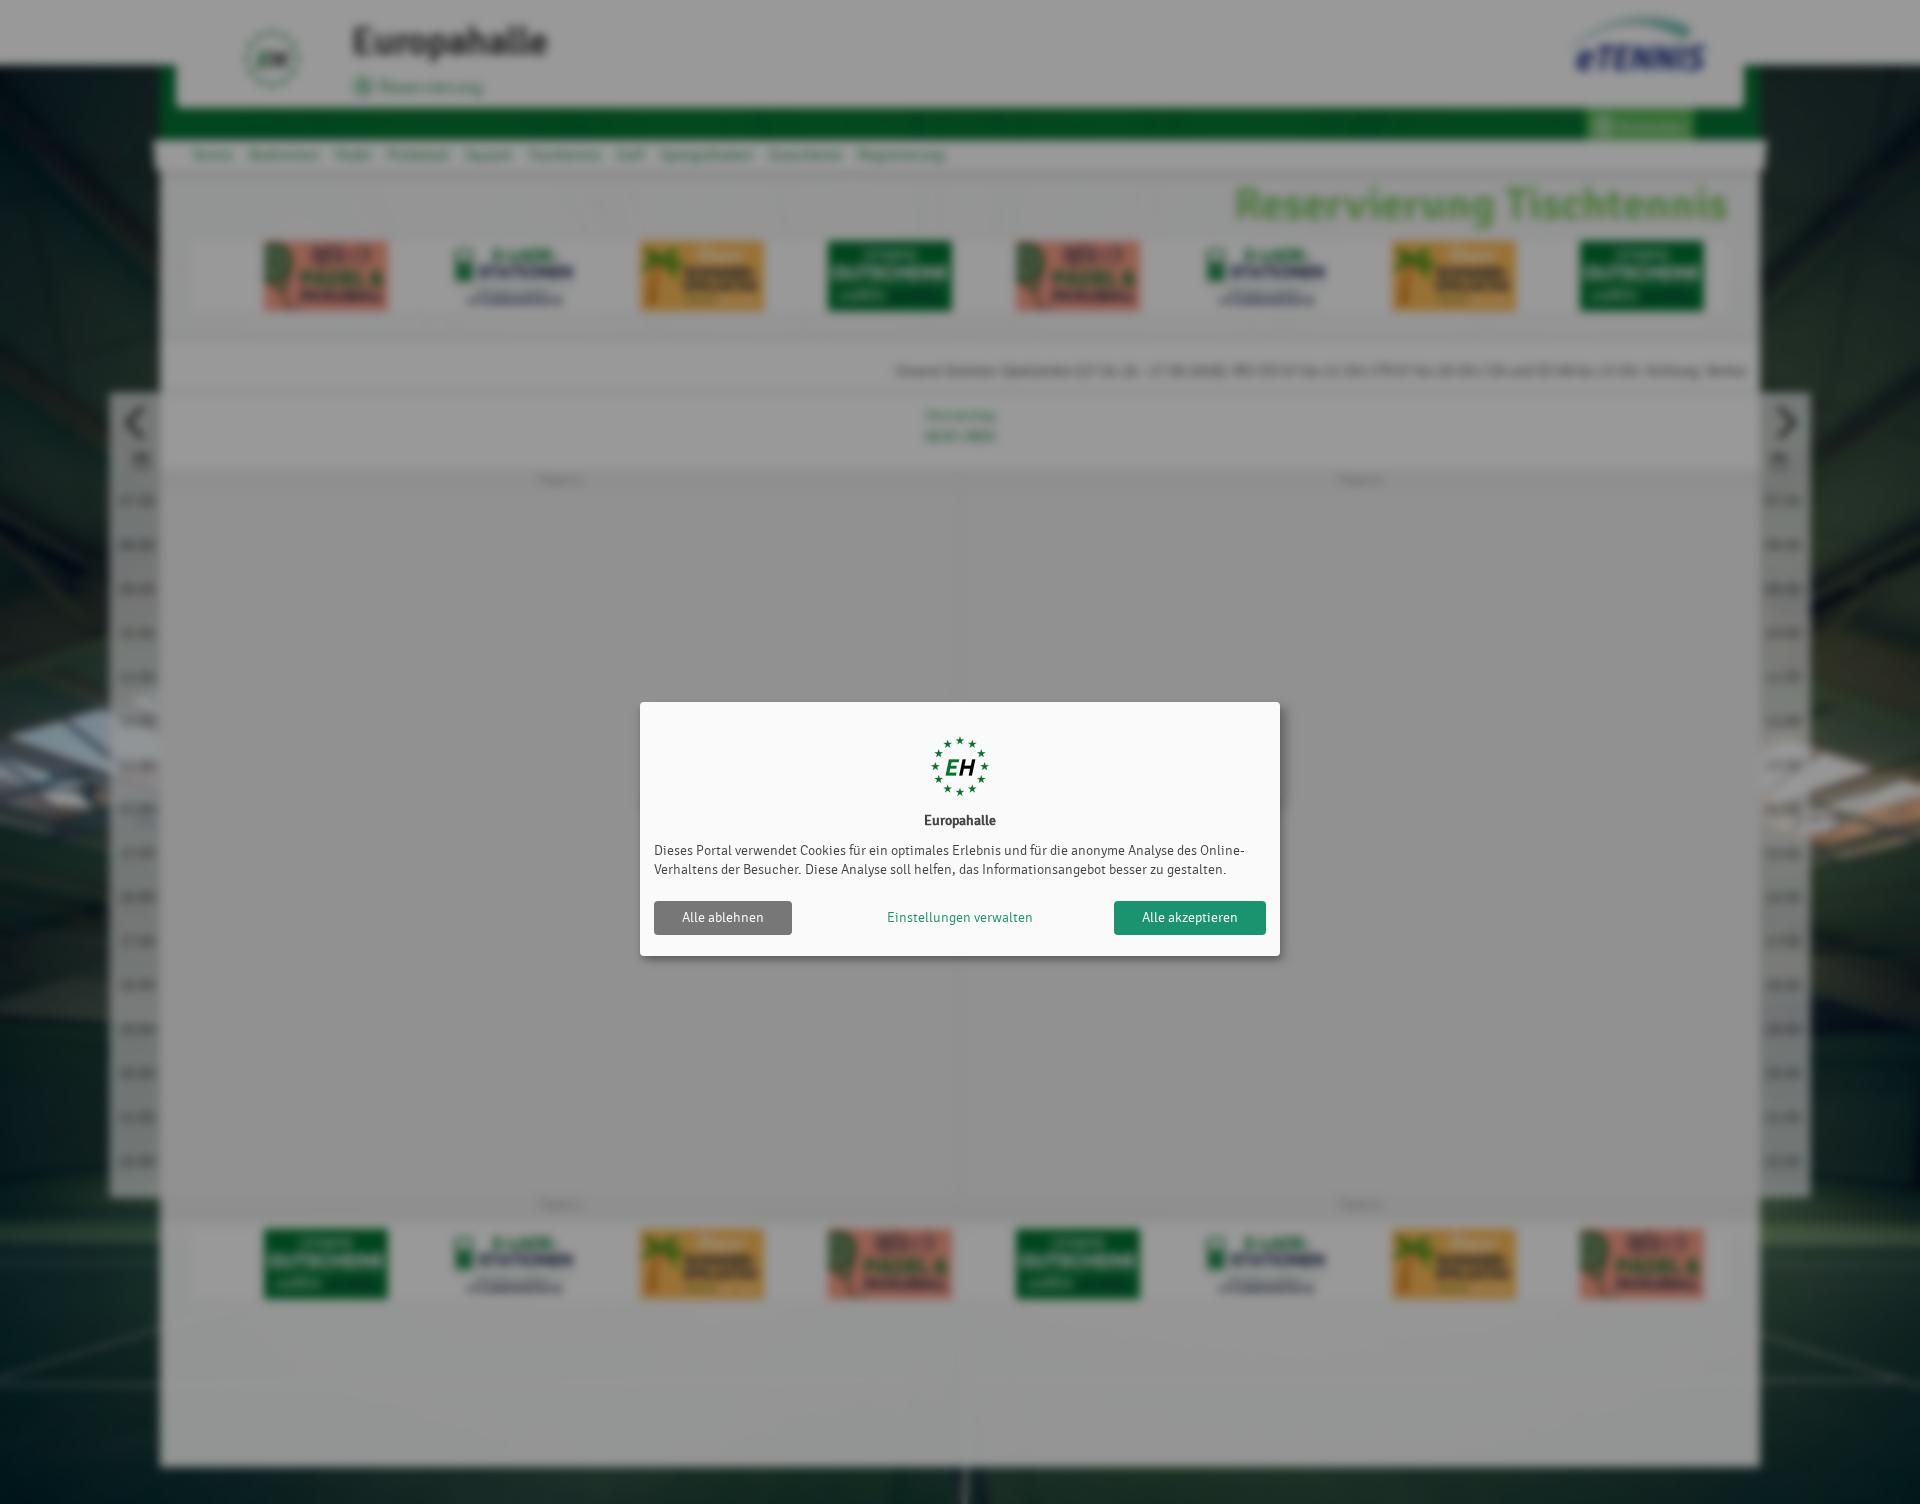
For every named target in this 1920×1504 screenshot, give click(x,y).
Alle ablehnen (723, 917)
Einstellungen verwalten (960, 917)
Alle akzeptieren (1190, 917)
